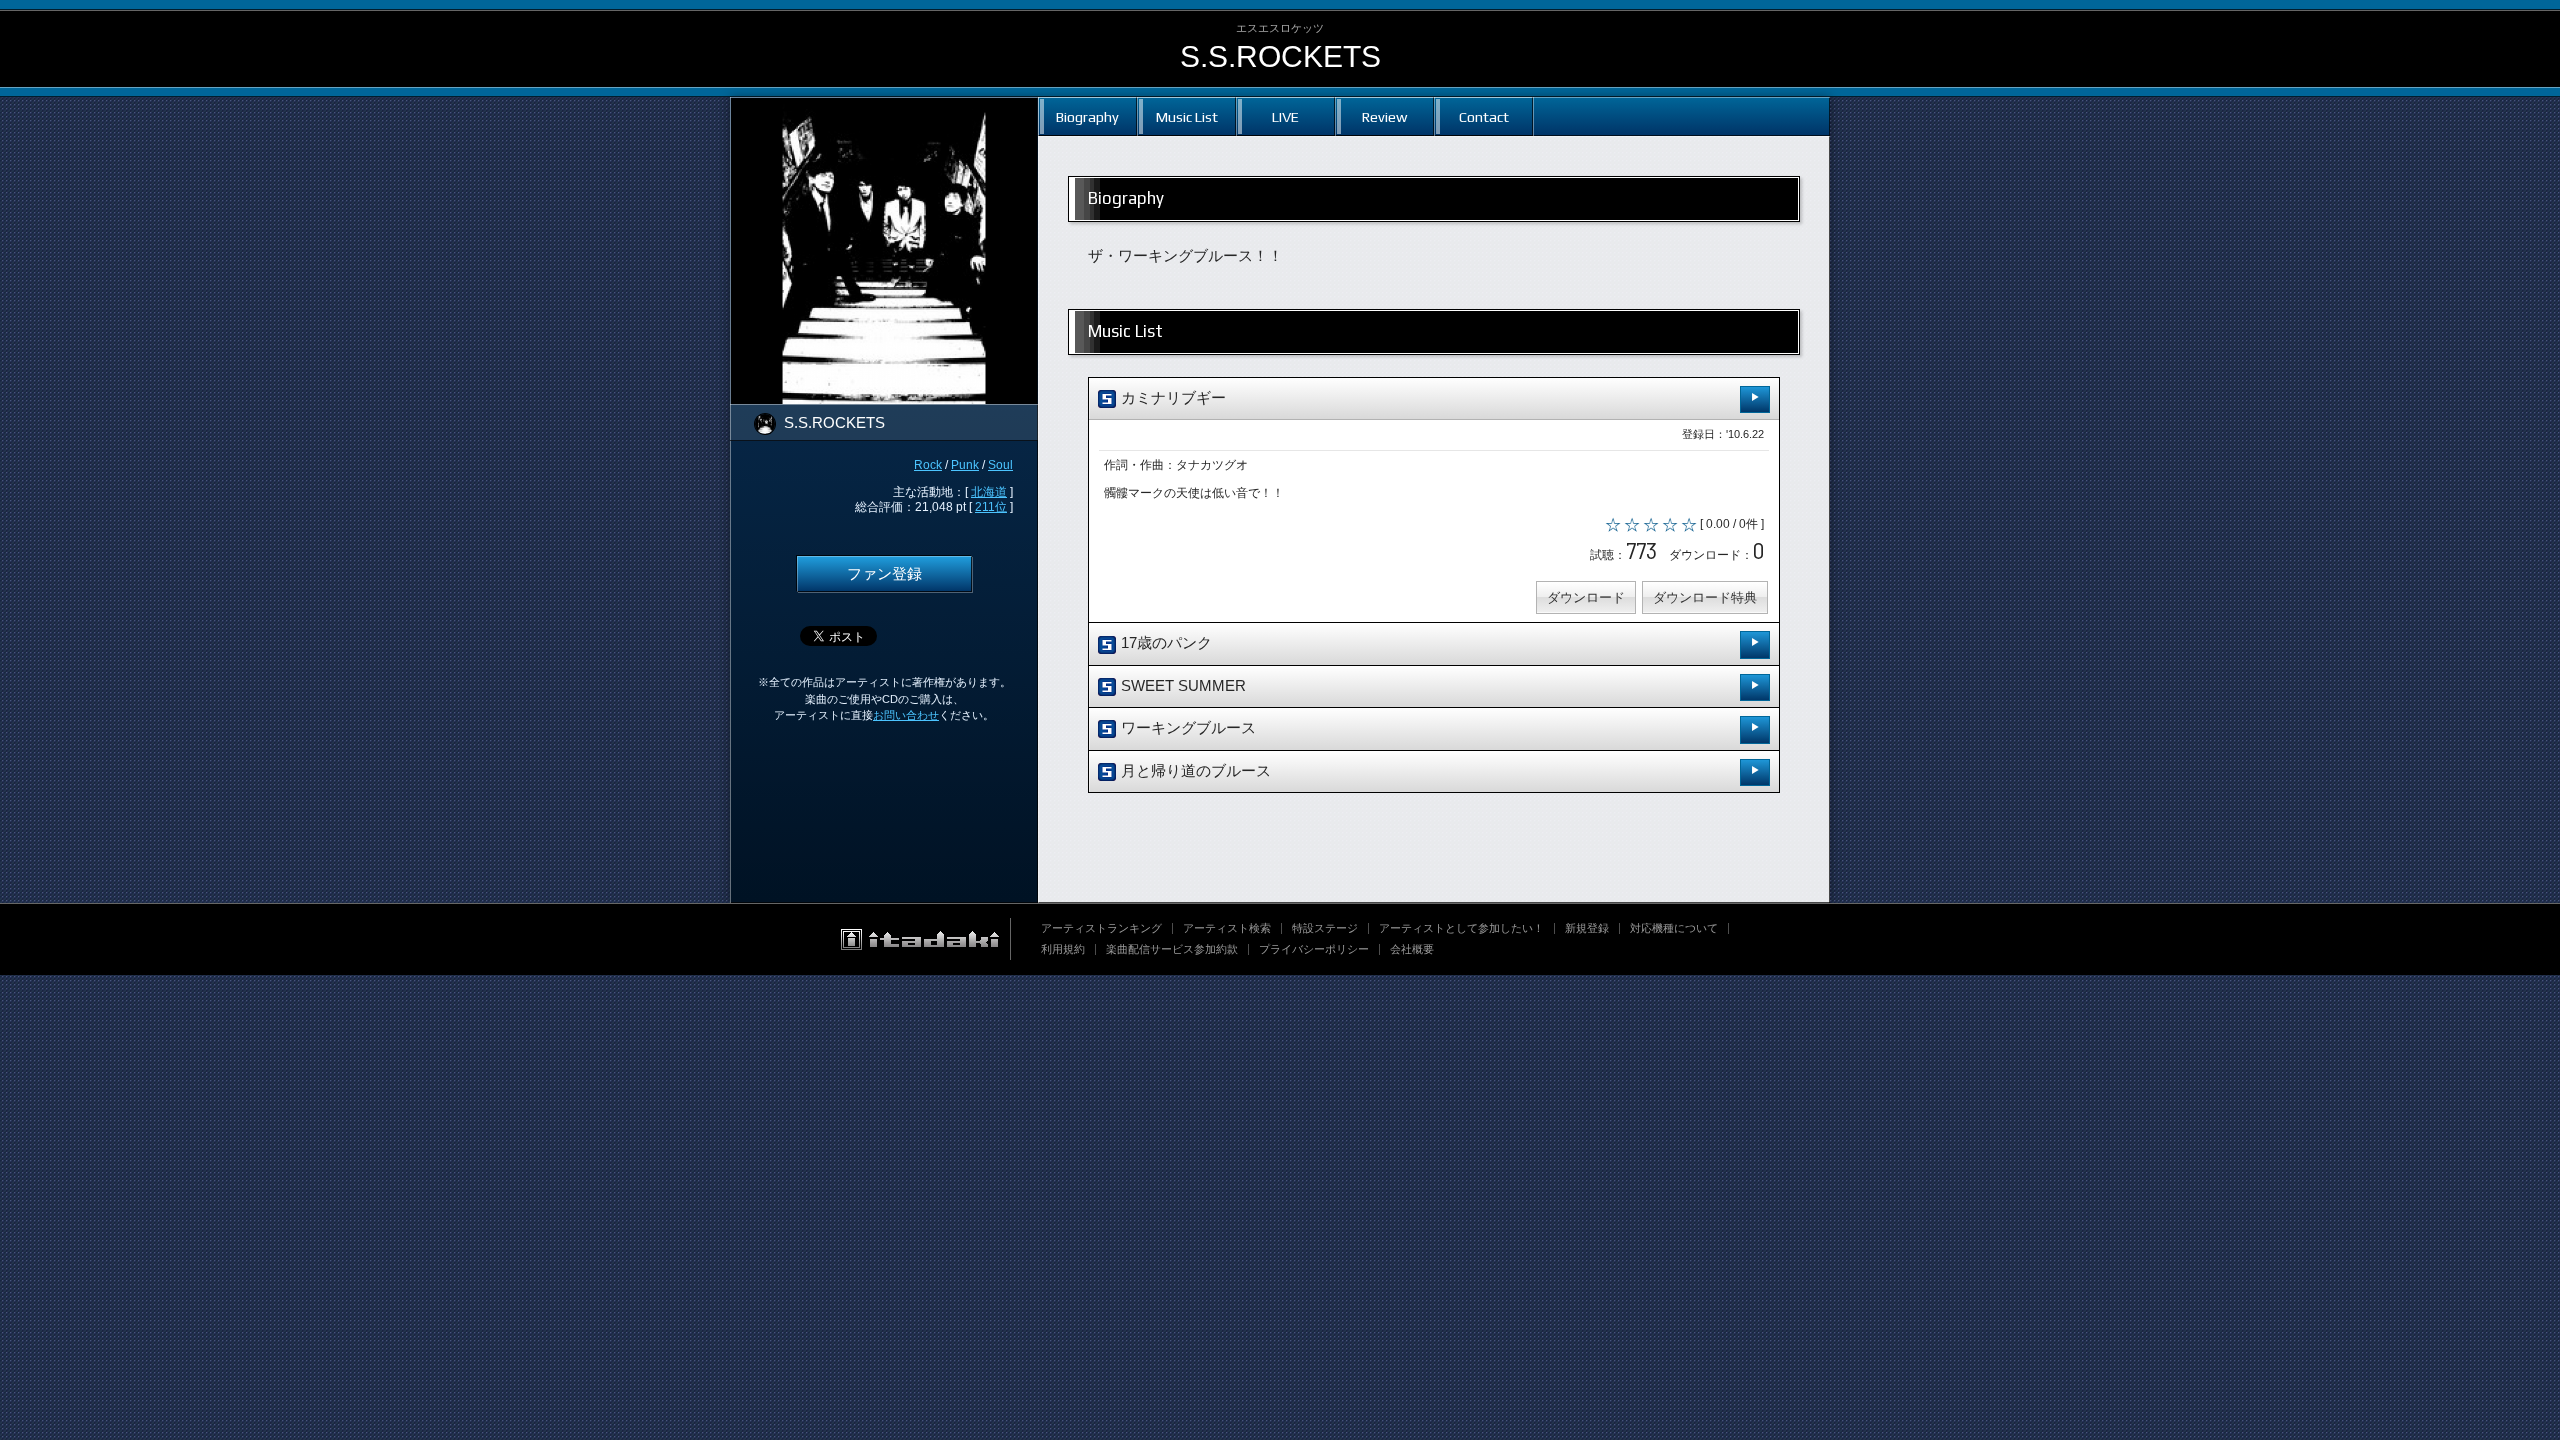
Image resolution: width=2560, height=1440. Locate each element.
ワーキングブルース (1186, 728)
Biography (1087, 116)
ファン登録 (884, 574)
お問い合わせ (906, 715)
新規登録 (1587, 928)
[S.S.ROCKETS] (884, 110)
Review (1384, 116)
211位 (991, 507)
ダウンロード (1586, 597)
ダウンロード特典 (1705, 597)
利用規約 (1063, 949)
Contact (1484, 116)
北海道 (989, 492)
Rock (928, 465)
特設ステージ (1325, 928)
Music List (1187, 116)
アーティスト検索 (1227, 928)
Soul (1000, 465)
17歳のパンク (1164, 643)
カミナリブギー (1171, 398)
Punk (965, 465)
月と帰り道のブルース (1194, 771)
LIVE (1285, 116)
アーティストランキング (1101, 928)
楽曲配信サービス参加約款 (1172, 949)
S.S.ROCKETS (1280, 56)
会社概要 (1412, 949)
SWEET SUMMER (1181, 686)
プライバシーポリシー (1314, 949)
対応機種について (1674, 928)
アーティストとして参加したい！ (1461, 928)
